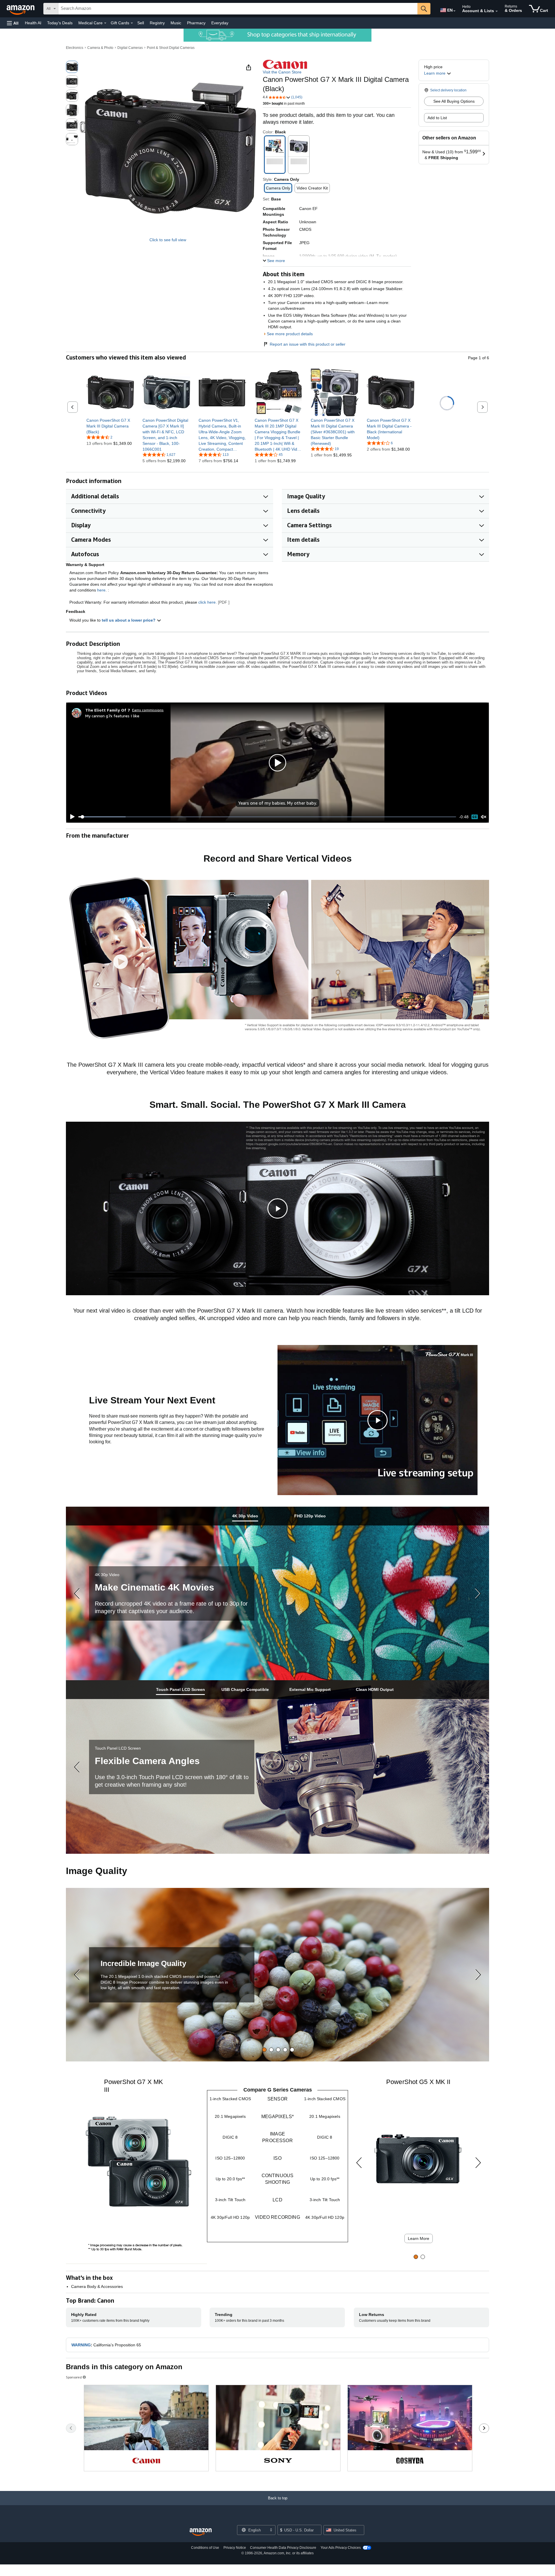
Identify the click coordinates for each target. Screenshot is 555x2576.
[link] (110, 426)
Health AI (33, 23)
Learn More (419, 2238)
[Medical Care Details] (105, 23)
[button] (13, 23)
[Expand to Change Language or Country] (454, 11)
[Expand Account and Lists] (497, 11)
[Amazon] (21, 9)
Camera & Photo (100, 48)
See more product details (290, 334)
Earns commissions (148, 710)
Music (176, 23)
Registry (157, 23)
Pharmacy (196, 23)
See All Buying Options (454, 101)
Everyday (220, 23)
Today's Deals (60, 23)
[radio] (72, 67)
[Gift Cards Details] (132, 23)
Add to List (437, 118)
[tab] (245, 1516)
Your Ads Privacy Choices (341, 2548)
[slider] (267, 817)
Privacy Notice (235, 2548)
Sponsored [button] (74, 2377)
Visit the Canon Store (282, 72)
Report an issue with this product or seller (308, 344)
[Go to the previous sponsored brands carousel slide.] (71, 2428)
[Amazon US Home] (201, 2532)
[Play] (71, 817)
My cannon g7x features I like (112, 716)
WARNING (81, 2345)
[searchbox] (238, 9)
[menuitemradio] (475, 817)
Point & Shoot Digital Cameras (171, 48)
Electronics (75, 48)
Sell (141, 23)
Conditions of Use (205, 2548)
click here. (208, 602)
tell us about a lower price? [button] (129, 620)
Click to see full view (168, 240)
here (101, 590)
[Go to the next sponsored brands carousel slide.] (484, 2428)
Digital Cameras (130, 48)
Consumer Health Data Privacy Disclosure (283, 2548)
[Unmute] (484, 817)
